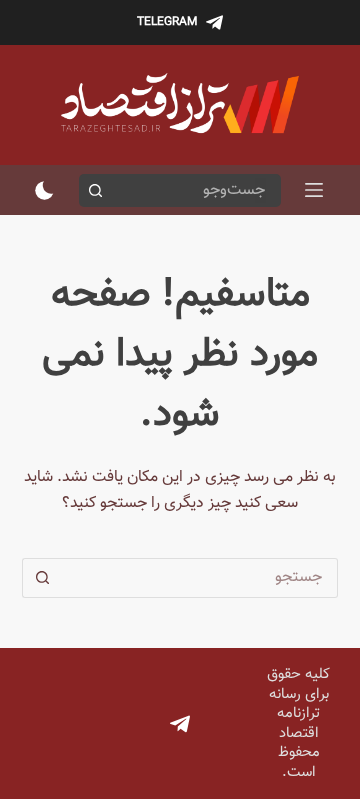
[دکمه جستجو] (95, 190)
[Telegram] (180, 724)
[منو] (314, 190)
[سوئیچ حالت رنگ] (44, 190)
